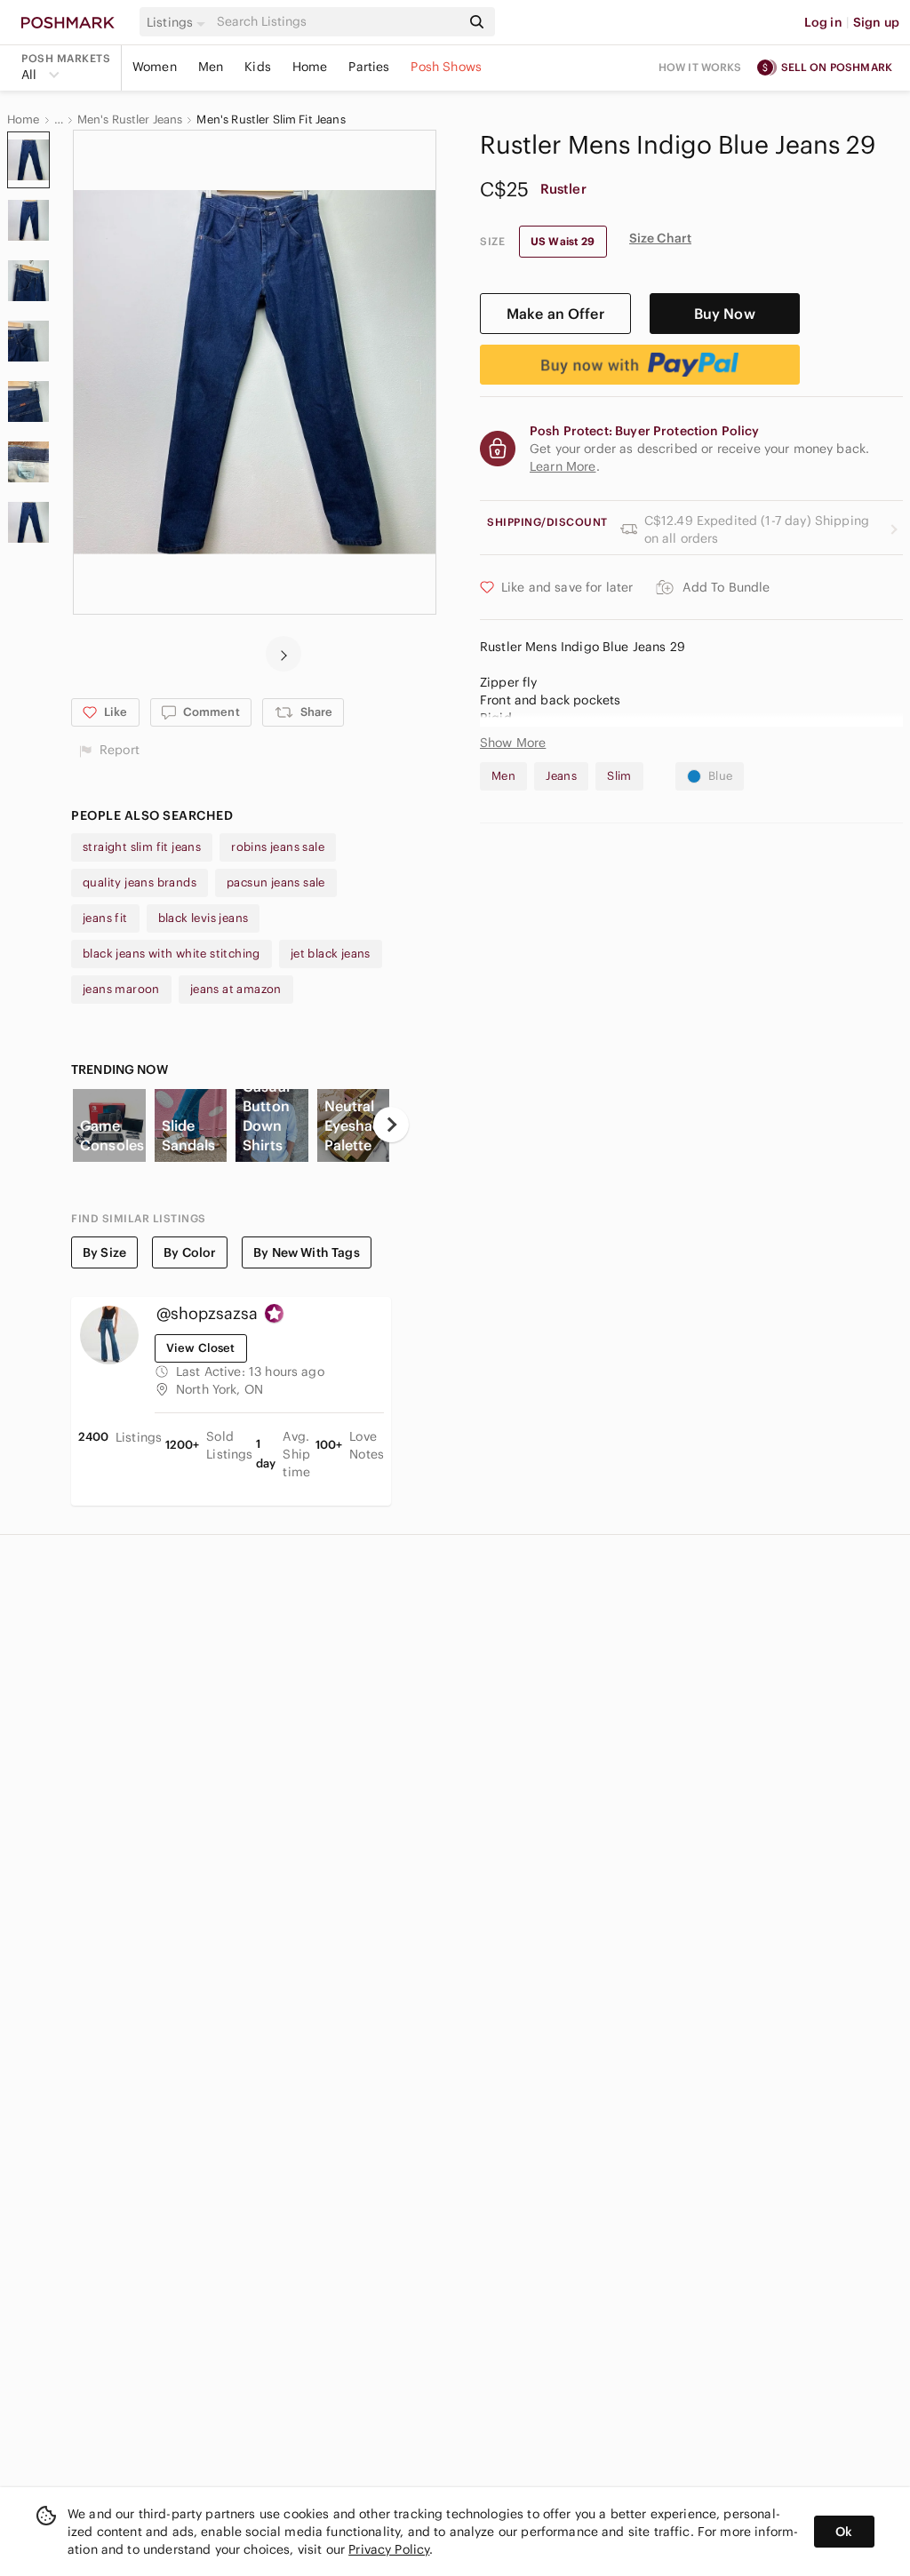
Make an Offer (555, 314)
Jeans (561, 776)
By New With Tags (306, 1252)
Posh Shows (446, 67)
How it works (700, 67)
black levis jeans (204, 918)
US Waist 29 (563, 241)
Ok (844, 2532)
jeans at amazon (236, 989)
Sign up (876, 22)
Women (155, 67)
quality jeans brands (140, 883)
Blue (721, 776)
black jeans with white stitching (172, 954)
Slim (619, 776)
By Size (104, 1252)
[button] (179, 22)
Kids (258, 67)
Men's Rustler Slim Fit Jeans (271, 120)
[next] (283, 654)
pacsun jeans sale (276, 883)
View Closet (201, 1348)
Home (310, 67)
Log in (823, 22)
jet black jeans (331, 954)
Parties (369, 67)
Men (211, 67)
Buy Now (725, 314)
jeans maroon (121, 989)
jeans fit (105, 918)
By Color (190, 1252)
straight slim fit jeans (142, 847)
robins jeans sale (278, 847)
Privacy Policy (389, 2549)
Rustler (563, 189)
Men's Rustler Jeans (130, 120)
